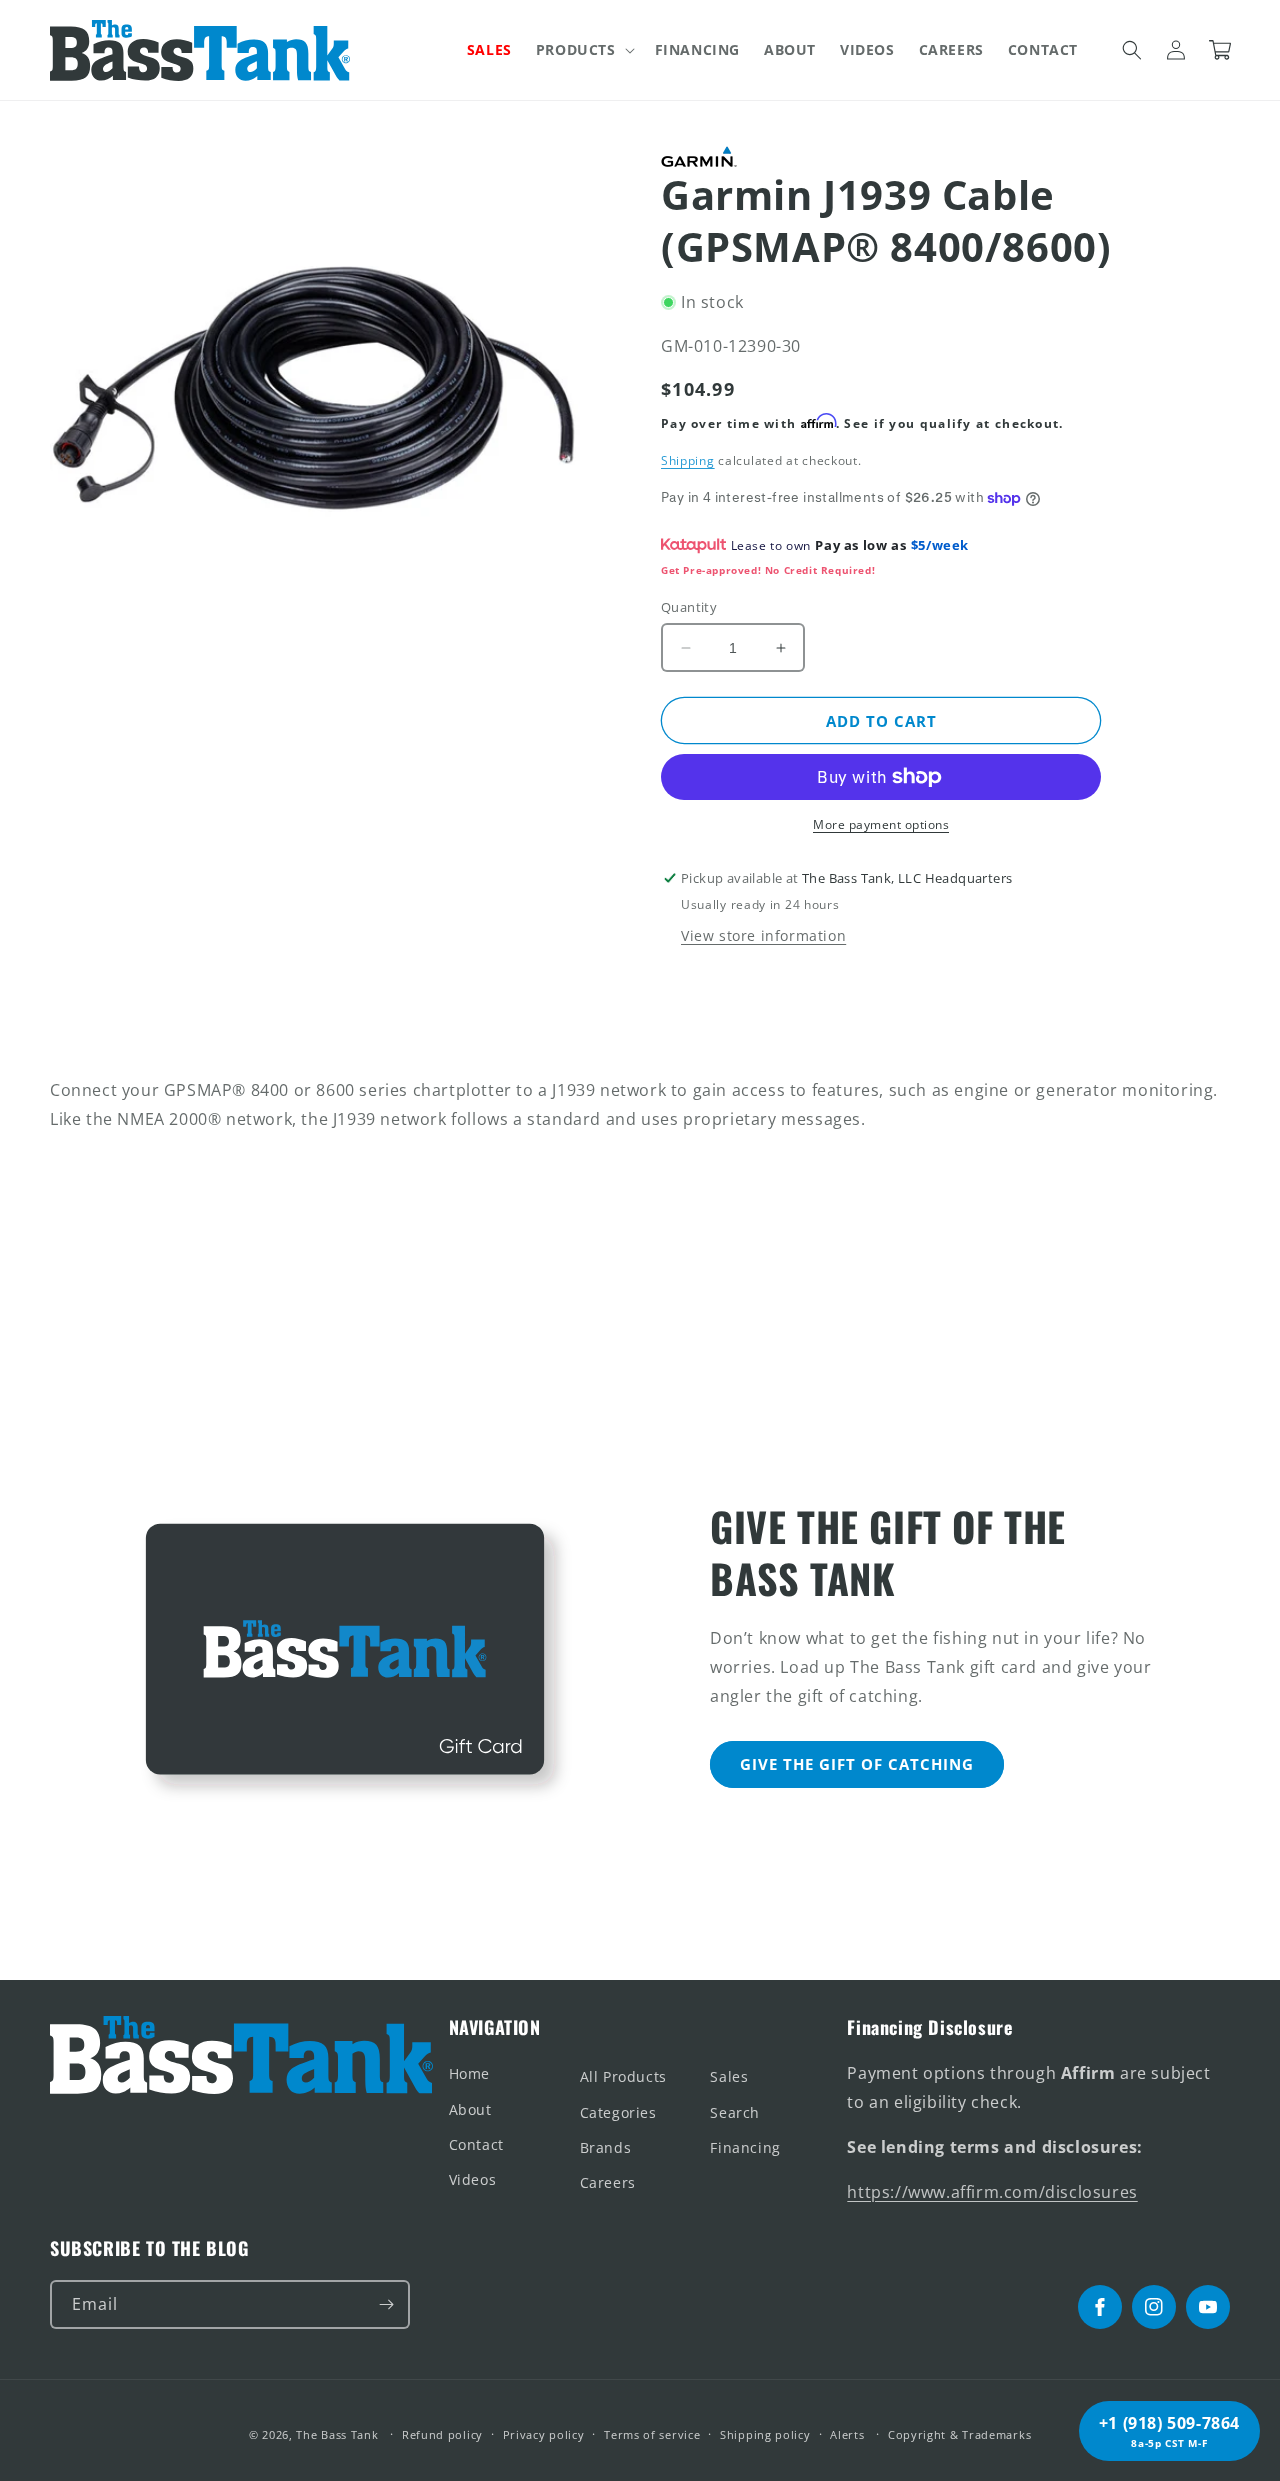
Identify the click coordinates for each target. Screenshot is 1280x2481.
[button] (583, 50)
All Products (623, 2076)
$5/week (940, 545)
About (470, 2109)
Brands (606, 2147)
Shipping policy (765, 2434)
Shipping (688, 460)
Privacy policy (544, 2434)
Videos (473, 2179)
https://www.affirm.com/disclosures (992, 2192)
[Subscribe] (386, 2304)
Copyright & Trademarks (959, 2434)
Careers (608, 2182)
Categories (618, 2112)
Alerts (847, 2434)
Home (469, 2073)
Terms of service (652, 2434)
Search (735, 2112)
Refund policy (442, 2434)
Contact (476, 2144)
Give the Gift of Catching (857, 1764)
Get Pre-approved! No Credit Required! (768, 570)
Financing (745, 2147)
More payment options (881, 824)
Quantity (689, 607)
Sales (729, 2076)
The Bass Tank (337, 2434)
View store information (763, 935)
